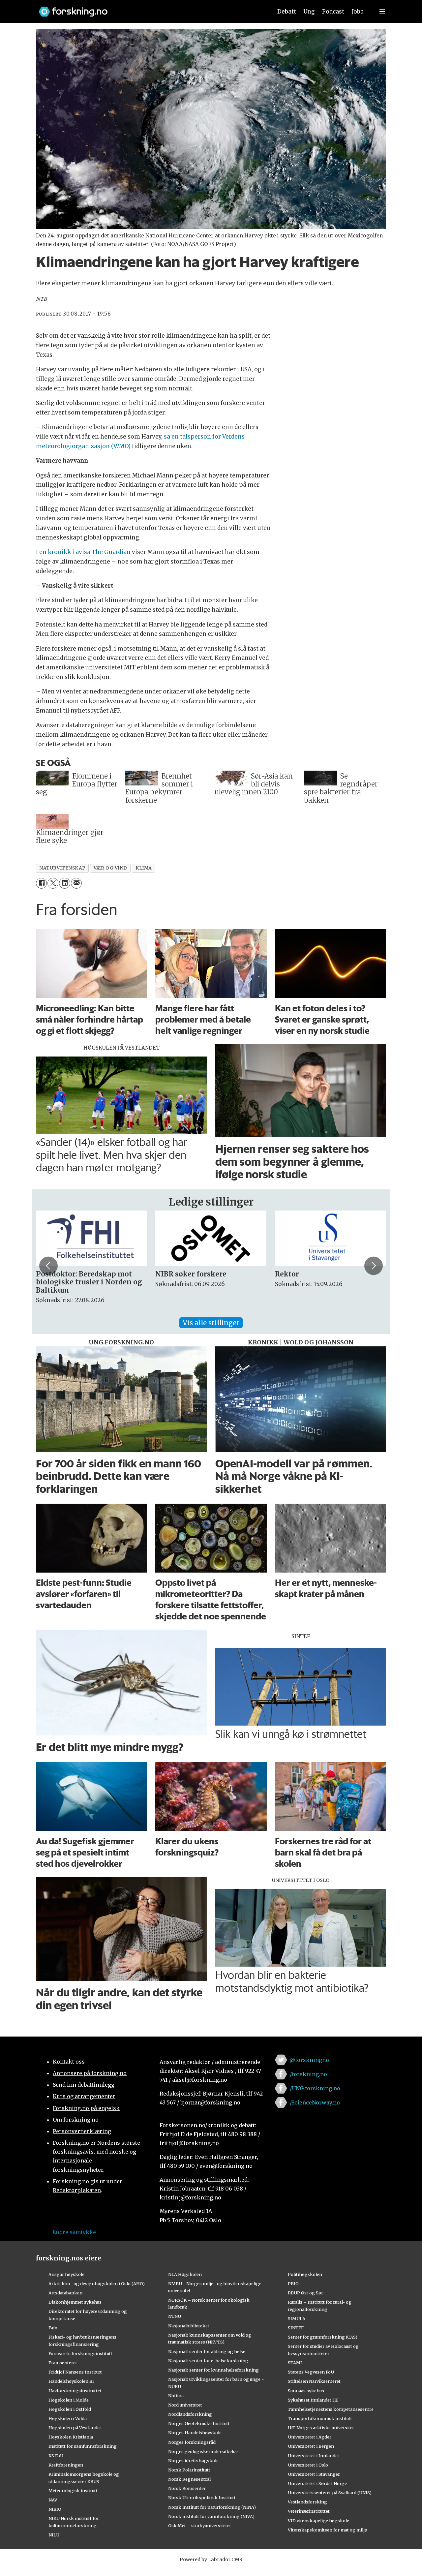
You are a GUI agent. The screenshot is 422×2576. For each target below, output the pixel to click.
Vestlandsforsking (307, 2502)
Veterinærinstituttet (309, 2511)
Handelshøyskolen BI (71, 2381)
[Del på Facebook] (41, 883)
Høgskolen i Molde (69, 2400)
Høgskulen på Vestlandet (75, 2428)
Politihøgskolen (305, 2274)
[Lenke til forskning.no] (149, 8)
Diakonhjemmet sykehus (75, 2302)
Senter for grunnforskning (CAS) (323, 2337)
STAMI (295, 2363)
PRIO (293, 2284)
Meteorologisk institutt (73, 2491)
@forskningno (309, 2060)
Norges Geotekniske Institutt (199, 2423)
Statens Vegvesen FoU (311, 2372)
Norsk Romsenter (187, 2488)
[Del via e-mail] (76, 883)
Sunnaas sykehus (306, 2391)
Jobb (358, 12)
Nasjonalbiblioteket (189, 2326)
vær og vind (110, 868)
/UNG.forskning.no (315, 2088)
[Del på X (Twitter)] (53, 883)
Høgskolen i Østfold (70, 2409)
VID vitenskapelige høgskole (318, 2521)
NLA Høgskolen (185, 2274)
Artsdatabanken (65, 2293)
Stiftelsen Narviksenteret (314, 2381)
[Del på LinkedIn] (64, 883)
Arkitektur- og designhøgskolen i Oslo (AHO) (97, 2284)
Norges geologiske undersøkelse (203, 2451)
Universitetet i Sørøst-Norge (317, 2483)
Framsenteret (63, 2363)
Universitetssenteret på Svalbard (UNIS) (330, 2493)
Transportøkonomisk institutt (320, 2418)
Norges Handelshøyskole (195, 2433)
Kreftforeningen (66, 2465)
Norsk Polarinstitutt (189, 2470)
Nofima (176, 2396)
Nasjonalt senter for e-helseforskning (208, 2361)
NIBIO (55, 2509)
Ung (309, 12)
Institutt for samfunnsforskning (83, 2446)
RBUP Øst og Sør (305, 2293)
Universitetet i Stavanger (314, 2474)
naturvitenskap (62, 868)
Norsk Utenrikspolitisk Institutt (202, 2498)
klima (144, 868)
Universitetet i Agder (310, 2437)
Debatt (287, 12)
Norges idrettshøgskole (193, 2461)
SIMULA (297, 2318)
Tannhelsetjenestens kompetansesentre (331, 2409)
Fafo (53, 2328)
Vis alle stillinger (211, 1323)
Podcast (333, 12)
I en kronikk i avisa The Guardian (83, 552)
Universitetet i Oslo (308, 2465)
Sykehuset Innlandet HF (313, 2400)
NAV (53, 2500)
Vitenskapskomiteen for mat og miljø (328, 2530)
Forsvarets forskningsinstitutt (80, 2353)
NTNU (175, 2316)
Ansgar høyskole (66, 2274)
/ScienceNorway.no (315, 2102)
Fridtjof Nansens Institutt (75, 2372)
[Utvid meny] (382, 12)
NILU (54, 2535)
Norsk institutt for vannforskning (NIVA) (211, 2516)
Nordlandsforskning (190, 2414)
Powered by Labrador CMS (211, 2560)
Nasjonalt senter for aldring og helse (207, 2351)
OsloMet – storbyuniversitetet (200, 2526)
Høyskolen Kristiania (71, 2437)
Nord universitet (185, 2405)
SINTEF (296, 2328)
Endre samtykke (74, 2232)
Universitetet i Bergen (311, 2446)
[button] (48, 1266)
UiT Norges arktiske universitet (321, 2428)
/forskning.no (308, 2074)
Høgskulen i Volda (68, 2418)
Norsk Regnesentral (189, 2479)
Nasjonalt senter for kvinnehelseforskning (213, 2370)
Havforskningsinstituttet (75, 2391)
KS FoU (56, 2456)
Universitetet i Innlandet (314, 2456)
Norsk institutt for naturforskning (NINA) (212, 2507)
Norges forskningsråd (192, 2442)
